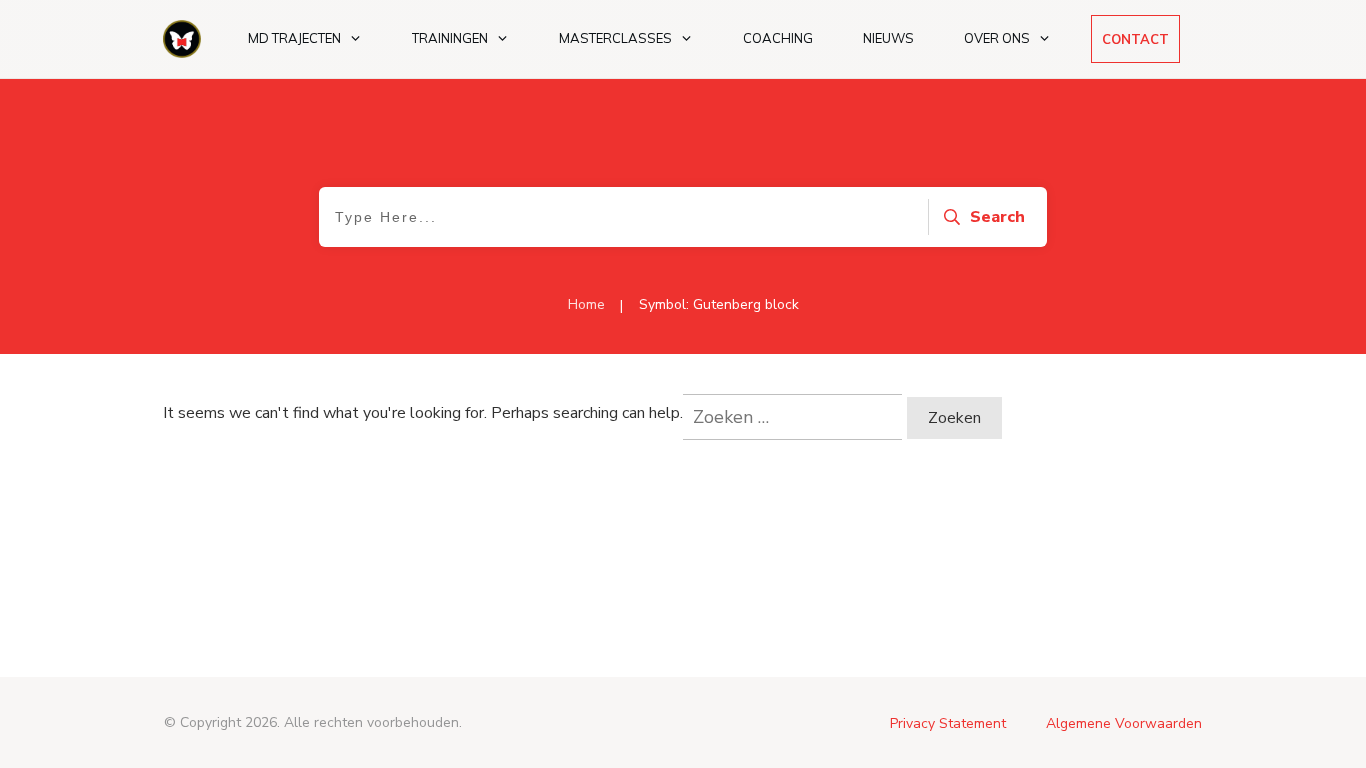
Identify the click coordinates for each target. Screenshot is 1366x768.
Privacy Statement (948, 723)
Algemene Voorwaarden (1124, 723)
